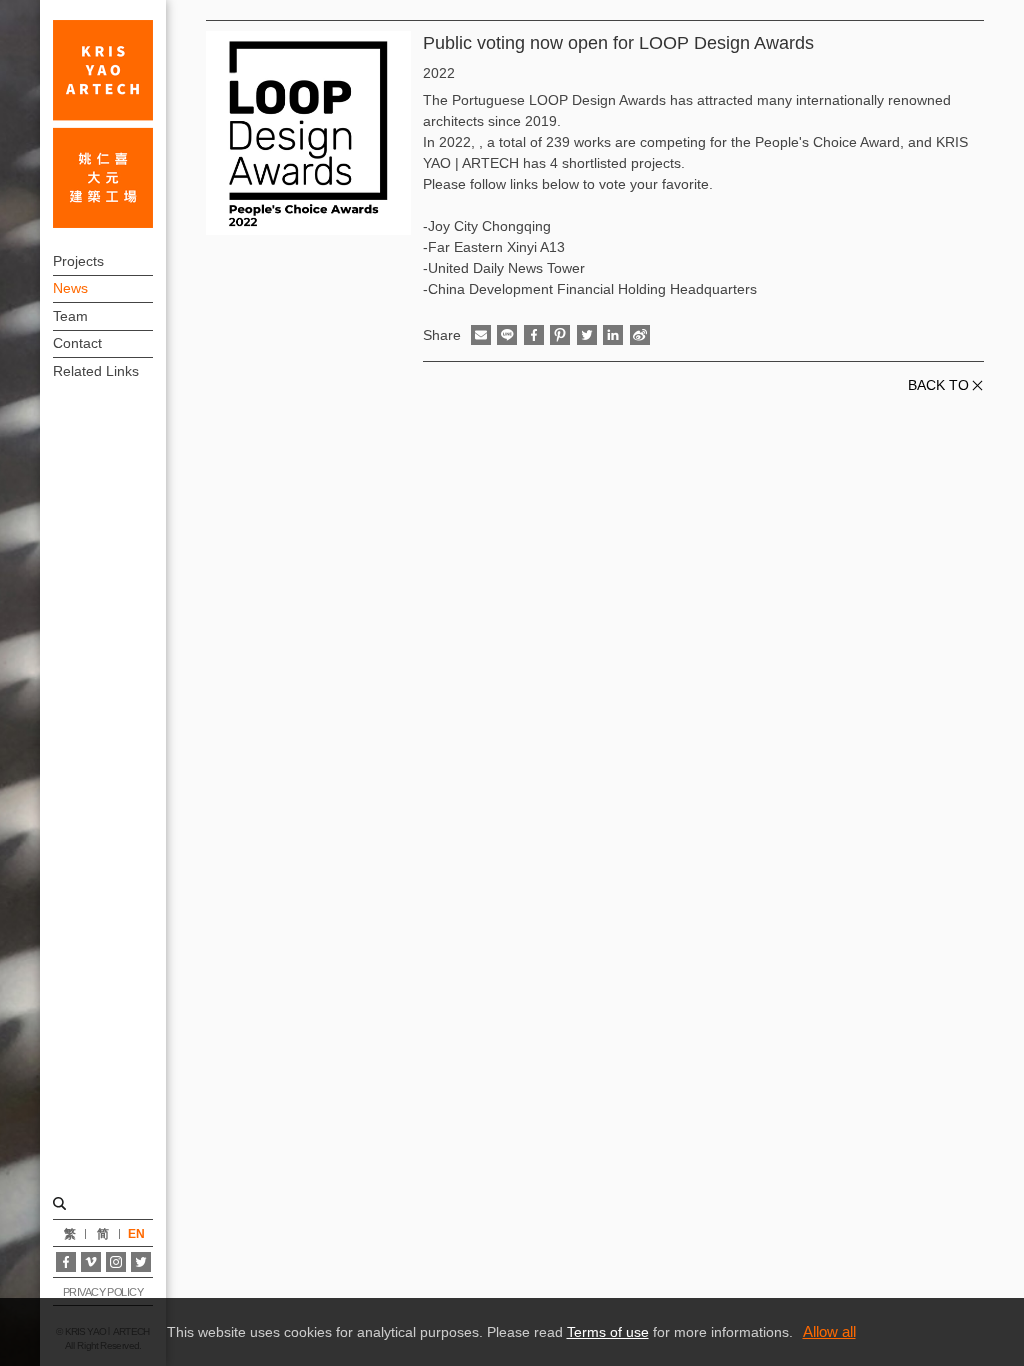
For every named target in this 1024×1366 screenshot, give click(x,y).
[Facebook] (66, 1262)
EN (136, 1234)
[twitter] (587, 335)
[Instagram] (116, 1262)
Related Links (96, 371)
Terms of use (608, 1332)
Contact (77, 343)
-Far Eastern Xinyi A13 (494, 247)
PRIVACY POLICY (103, 1292)
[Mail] (481, 335)
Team (70, 316)
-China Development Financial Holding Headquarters (590, 289)
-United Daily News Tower (504, 268)
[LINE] (507, 335)
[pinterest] (560, 335)
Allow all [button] (829, 1331)
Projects (78, 261)
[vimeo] (91, 1262)
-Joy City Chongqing (487, 226)
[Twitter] (141, 1262)
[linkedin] (613, 335)
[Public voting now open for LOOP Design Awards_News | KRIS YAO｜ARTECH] (103, 124)
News (70, 288)
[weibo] (640, 335)
